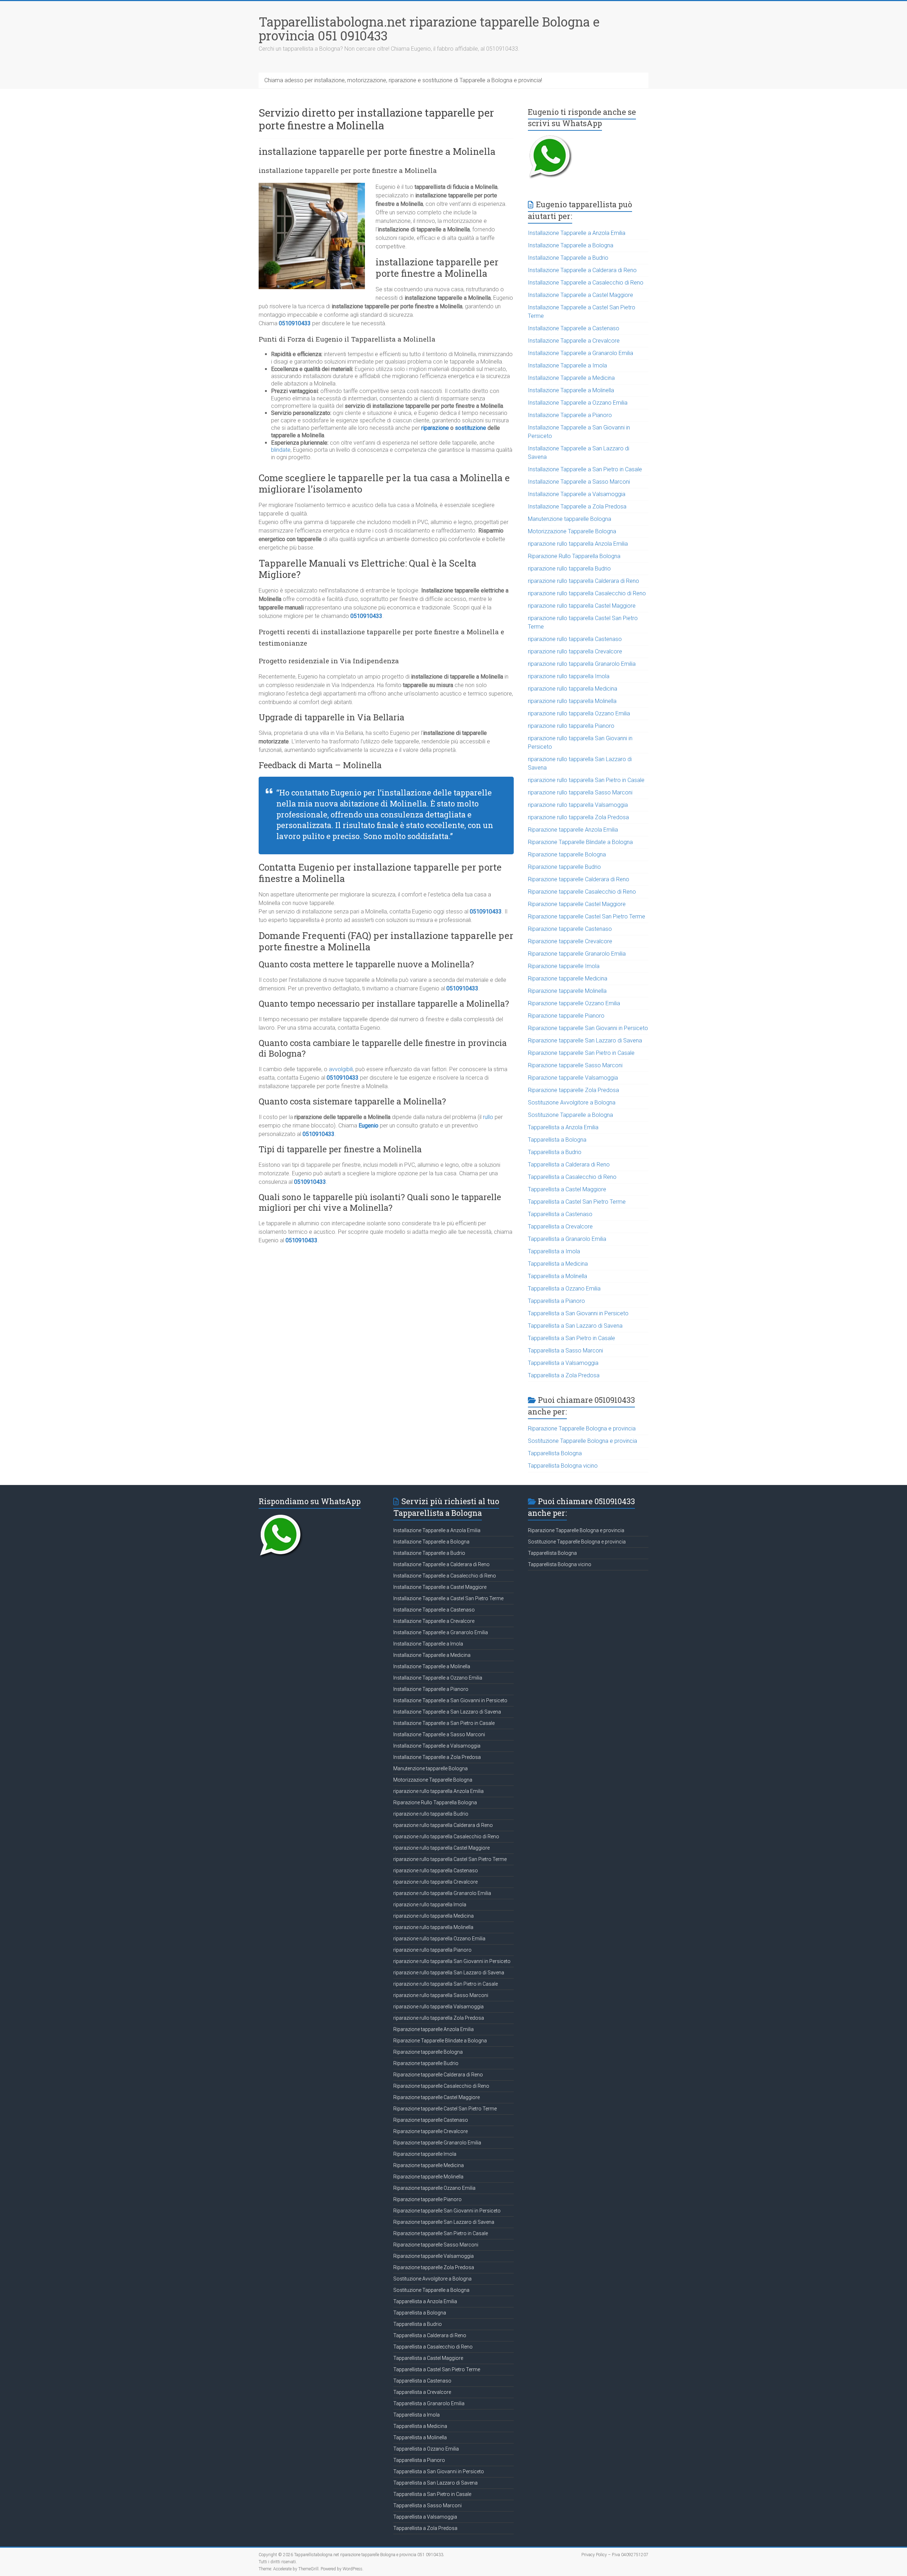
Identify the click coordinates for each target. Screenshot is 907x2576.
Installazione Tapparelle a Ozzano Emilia (578, 403)
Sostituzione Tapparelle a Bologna (570, 1115)
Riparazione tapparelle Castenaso (570, 929)
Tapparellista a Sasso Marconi (565, 1351)
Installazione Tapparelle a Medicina (571, 378)
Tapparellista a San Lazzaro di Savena (575, 1326)
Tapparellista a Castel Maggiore (567, 1189)
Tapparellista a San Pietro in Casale (571, 1338)
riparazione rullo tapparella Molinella (572, 701)
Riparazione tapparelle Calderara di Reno (579, 879)
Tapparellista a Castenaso (560, 1214)
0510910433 (295, 323)
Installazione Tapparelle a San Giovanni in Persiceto (450, 1700)
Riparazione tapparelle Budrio (564, 867)
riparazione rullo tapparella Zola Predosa (578, 817)
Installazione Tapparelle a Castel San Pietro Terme (448, 1598)
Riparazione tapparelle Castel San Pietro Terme (587, 916)
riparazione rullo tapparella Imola (569, 676)
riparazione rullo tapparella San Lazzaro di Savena (449, 1973)
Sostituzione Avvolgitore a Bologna (572, 1103)
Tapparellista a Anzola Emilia (563, 1127)
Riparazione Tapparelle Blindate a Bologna (580, 842)
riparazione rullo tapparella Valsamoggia (578, 805)
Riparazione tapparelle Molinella (567, 991)
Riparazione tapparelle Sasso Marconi (575, 1065)
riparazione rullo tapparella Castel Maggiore (582, 606)
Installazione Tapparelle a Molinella (571, 390)
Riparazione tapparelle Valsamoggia (573, 1078)
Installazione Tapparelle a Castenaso (574, 328)
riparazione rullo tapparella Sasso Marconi (580, 792)
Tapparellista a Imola (554, 1251)
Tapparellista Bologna (555, 1453)
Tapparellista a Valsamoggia (563, 1363)
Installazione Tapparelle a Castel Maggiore (581, 295)
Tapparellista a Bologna (557, 1140)
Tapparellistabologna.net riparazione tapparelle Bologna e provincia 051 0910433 (429, 29)
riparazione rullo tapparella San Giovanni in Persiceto (452, 1961)
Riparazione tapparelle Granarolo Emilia (577, 954)
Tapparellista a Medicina (558, 1264)
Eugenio (368, 1126)
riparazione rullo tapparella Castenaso (575, 639)
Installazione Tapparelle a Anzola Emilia (577, 233)
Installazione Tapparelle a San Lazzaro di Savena (447, 1712)
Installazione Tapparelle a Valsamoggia (577, 494)
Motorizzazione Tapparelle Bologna (572, 531)
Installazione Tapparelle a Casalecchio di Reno (586, 283)
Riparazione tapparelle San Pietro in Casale (581, 1053)
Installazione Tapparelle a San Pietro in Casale (585, 469)
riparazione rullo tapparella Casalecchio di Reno (587, 593)
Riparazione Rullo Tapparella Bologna (574, 556)
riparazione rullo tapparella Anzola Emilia (578, 544)
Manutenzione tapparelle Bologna (570, 519)
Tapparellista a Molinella (557, 1276)
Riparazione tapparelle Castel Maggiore (577, 904)
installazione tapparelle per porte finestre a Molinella (377, 151)
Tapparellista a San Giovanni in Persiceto (578, 1313)
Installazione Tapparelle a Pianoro (570, 415)
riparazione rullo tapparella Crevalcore (575, 651)
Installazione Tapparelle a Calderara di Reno (582, 270)
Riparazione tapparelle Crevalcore (570, 941)
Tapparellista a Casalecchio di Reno (572, 1177)
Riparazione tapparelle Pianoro (566, 1016)
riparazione (435, 428)
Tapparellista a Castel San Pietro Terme (577, 1202)
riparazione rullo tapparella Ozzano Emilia (579, 713)
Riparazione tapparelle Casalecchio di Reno (582, 892)
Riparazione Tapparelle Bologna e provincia (582, 1428)
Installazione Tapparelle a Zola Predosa (577, 507)
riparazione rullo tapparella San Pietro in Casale (586, 780)
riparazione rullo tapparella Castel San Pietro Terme (450, 1859)
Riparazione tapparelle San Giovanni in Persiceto (588, 1028)
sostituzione (471, 428)
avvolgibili (341, 1069)
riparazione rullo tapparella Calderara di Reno (584, 581)
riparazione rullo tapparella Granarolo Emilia (582, 664)
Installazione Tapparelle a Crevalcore (574, 341)
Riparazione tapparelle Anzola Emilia (573, 830)
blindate (281, 450)
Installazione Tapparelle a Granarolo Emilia (581, 353)
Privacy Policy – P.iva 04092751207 (615, 2555)
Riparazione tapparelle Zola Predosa (573, 1090)
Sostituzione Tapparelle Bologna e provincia (582, 1441)
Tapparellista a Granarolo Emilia (567, 1239)
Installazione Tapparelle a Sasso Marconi (579, 482)
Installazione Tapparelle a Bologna (571, 245)
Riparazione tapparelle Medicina (568, 978)
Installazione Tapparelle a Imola (567, 365)
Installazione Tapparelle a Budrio (568, 258)
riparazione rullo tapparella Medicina (573, 689)
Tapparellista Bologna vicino (563, 1466)
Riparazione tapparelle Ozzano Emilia (574, 1003)
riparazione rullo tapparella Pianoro (571, 726)
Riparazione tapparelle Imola (564, 966)
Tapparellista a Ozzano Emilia (564, 1289)
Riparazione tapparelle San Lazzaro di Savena (585, 1040)
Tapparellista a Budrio (555, 1152)
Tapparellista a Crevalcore (560, 1227)
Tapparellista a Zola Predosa (564, 1375)
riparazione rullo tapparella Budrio (569, 569)
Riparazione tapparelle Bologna (567, 854)
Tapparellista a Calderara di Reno (569, 1165)
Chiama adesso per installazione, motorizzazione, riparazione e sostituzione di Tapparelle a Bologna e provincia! (403, 80)
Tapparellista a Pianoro (556, 1301)
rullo (488, 1117)
